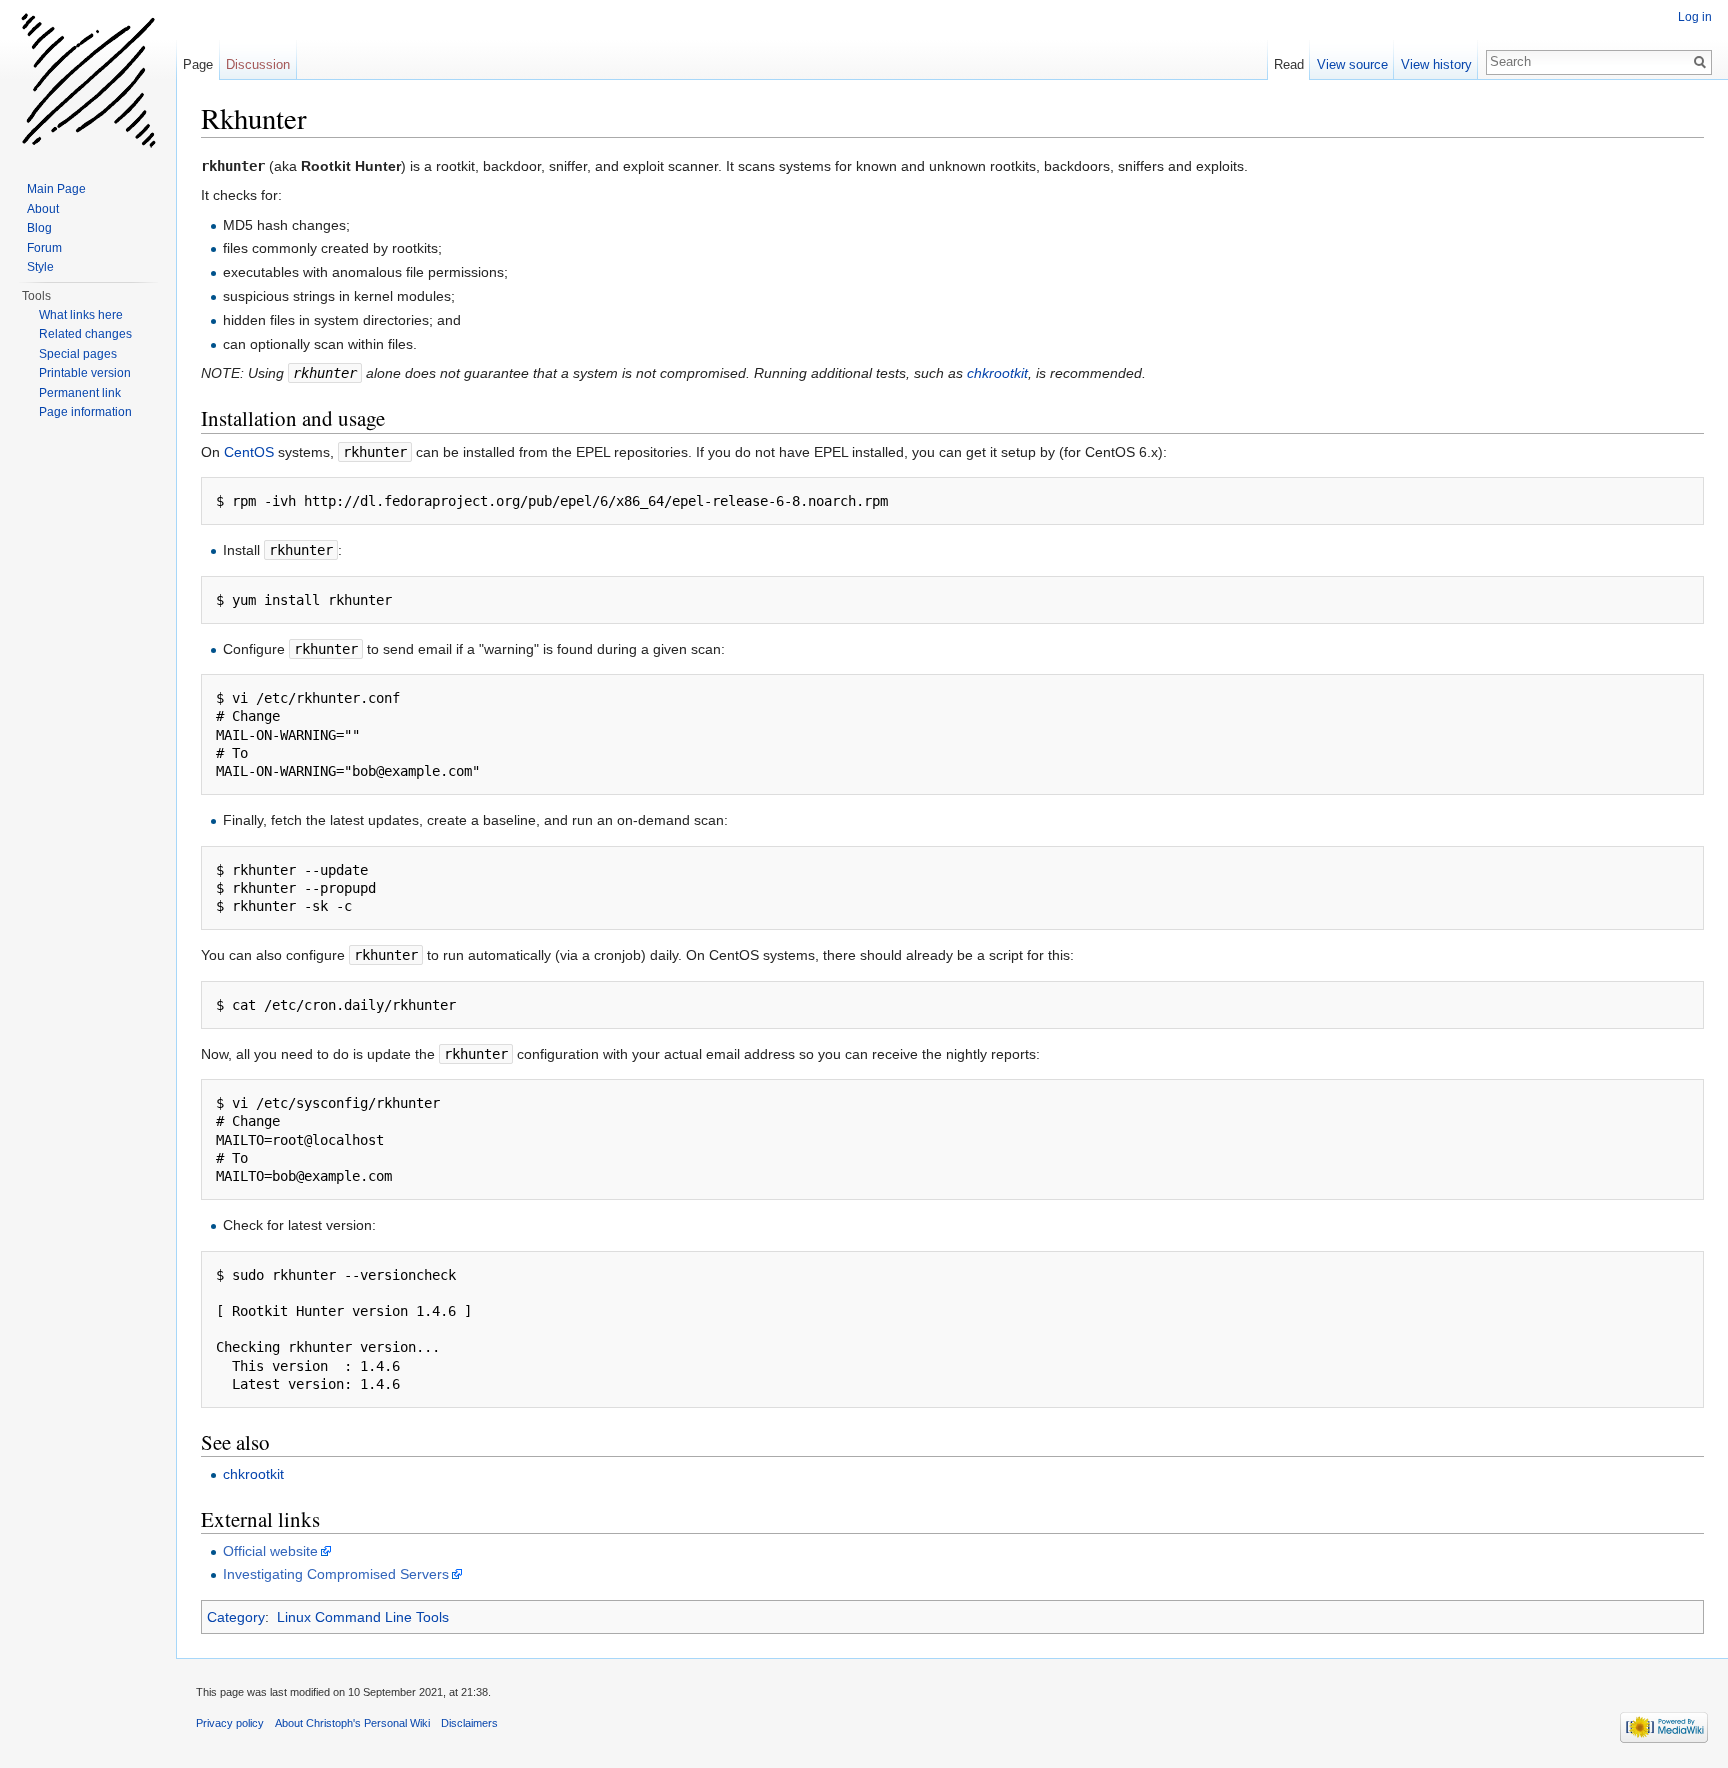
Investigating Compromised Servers (336, 1574)
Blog (39, 228)
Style (40, 267)
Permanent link (80, 393)
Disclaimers (469, 1723)
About (43, 209)
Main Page (56, 189)
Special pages (78, 354)
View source (1352, 64)
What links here (81, 315)
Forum (44, 248)
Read (1289, 64)
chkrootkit (997, 373)
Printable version (85, 373)
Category (236, 1617)
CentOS (249, 452)
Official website (270, 1551)
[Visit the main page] (88, 80)
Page (198, 64)
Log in (1695, 17)
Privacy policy (230, 1723)
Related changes (85, 334)
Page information (85, 412)
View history (1436, 64)
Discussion (258, 64)
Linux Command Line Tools (363, 1617)
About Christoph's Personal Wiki (352, 1723)
